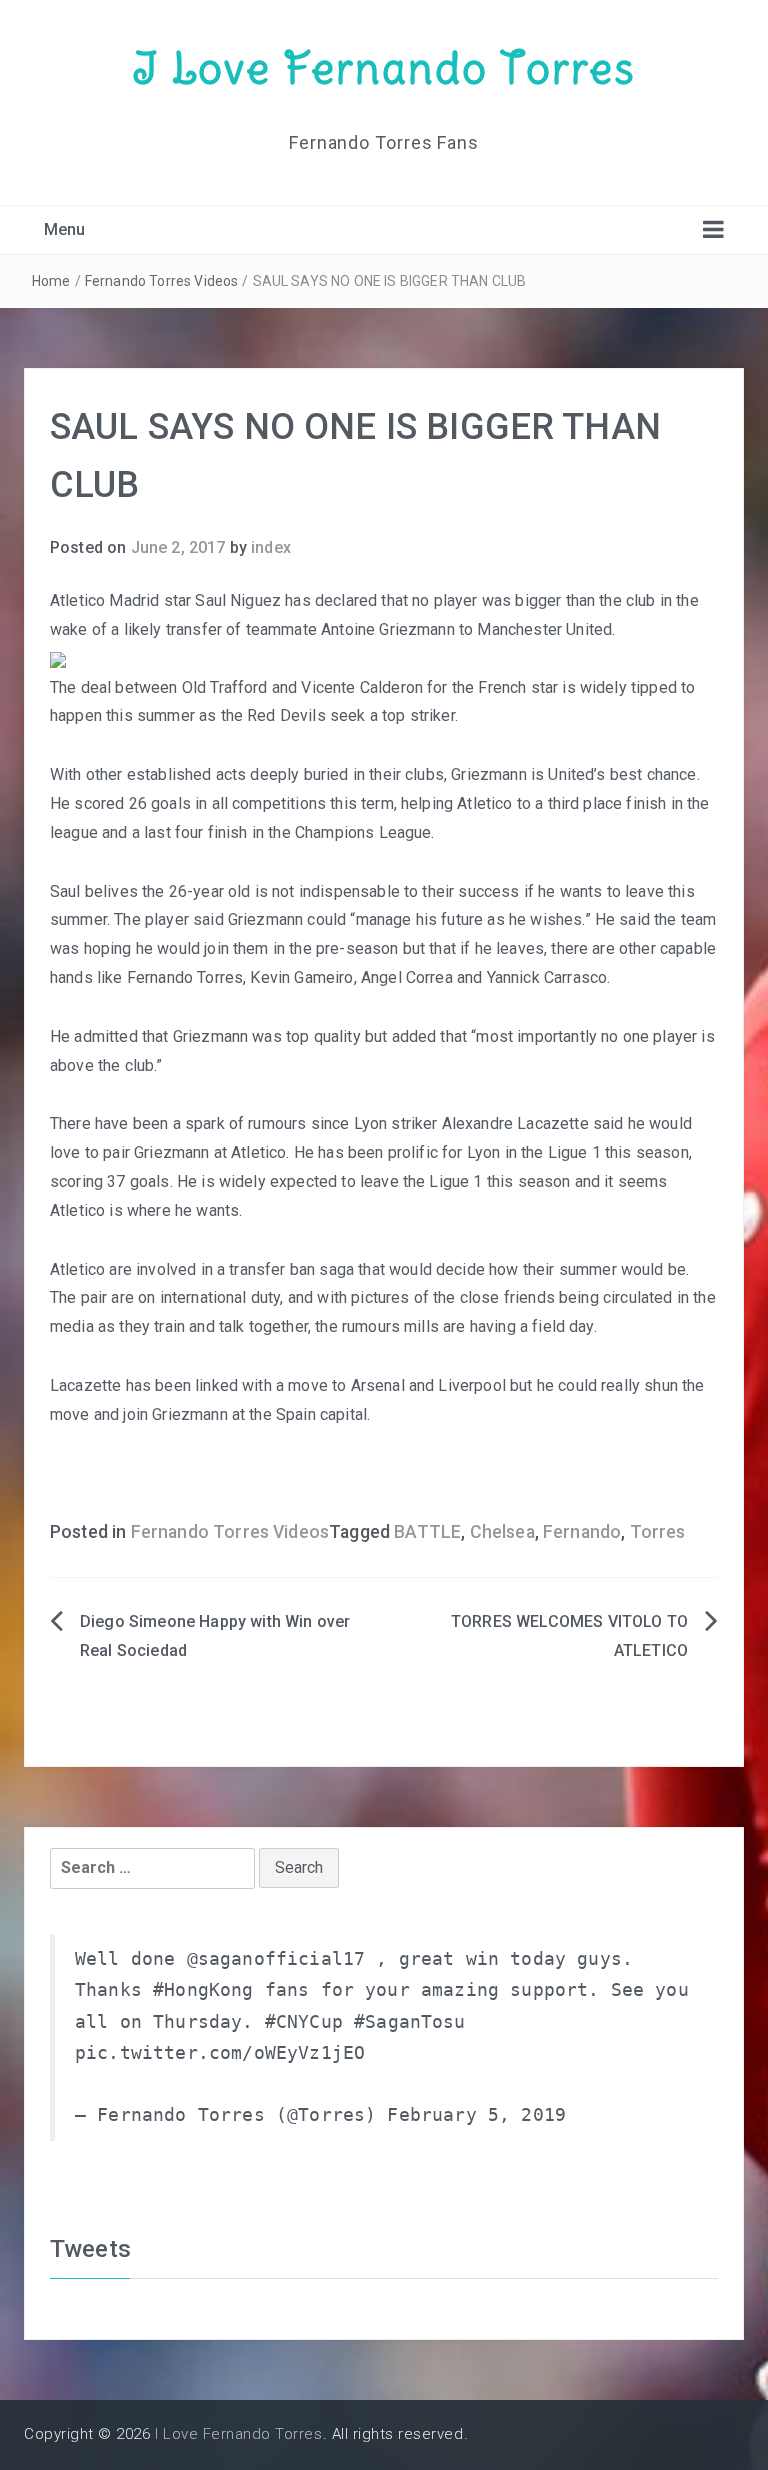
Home (51, 281)
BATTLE (427, 1532)
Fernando (582, 1532)
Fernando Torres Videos (162, 281)
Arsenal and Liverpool (428, 1385)
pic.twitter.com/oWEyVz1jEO (220, 2053)
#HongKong (203, 1990)
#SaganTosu (410, 2022)
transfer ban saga (291, 1269)
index (271, 547)
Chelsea (502, 1532)
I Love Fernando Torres (384, 68)
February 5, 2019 (476, 2115)
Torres (658, 1532)
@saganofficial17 (276, 1959)
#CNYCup (304, 2022)
